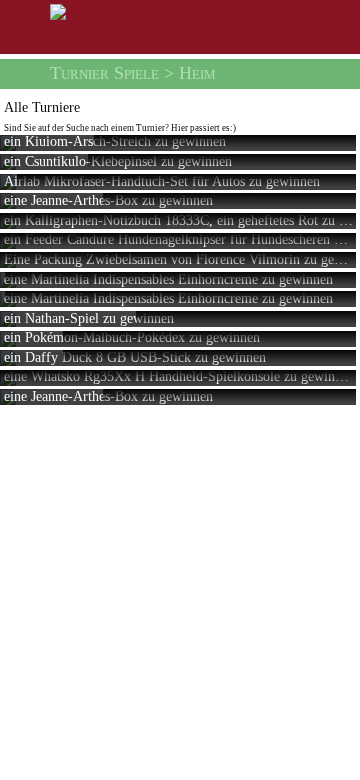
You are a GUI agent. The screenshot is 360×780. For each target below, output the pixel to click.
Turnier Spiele (104, 73)
